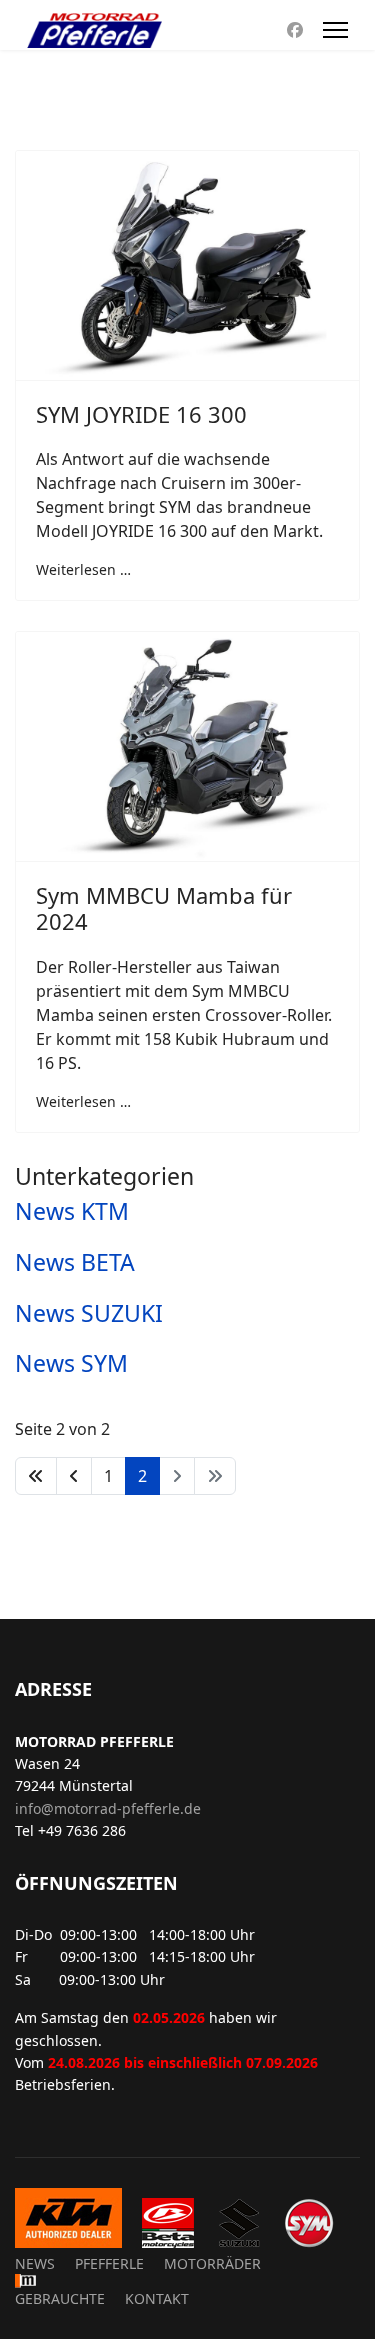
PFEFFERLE (109, 2263)
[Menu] (335, 30)
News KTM (72, 1211)
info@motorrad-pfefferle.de (108, 1808)
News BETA (75, 1262)
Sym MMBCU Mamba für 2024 (164, 908)
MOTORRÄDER (212, 2263)
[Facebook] (295, 30)
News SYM (71, 1363)
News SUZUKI (89, 1313)
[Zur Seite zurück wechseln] (74, 1476)
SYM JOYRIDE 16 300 (141, 414)
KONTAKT (157, 2298)
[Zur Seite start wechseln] (36, 1476)
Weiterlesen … (83, 569)
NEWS (35, 2263)
